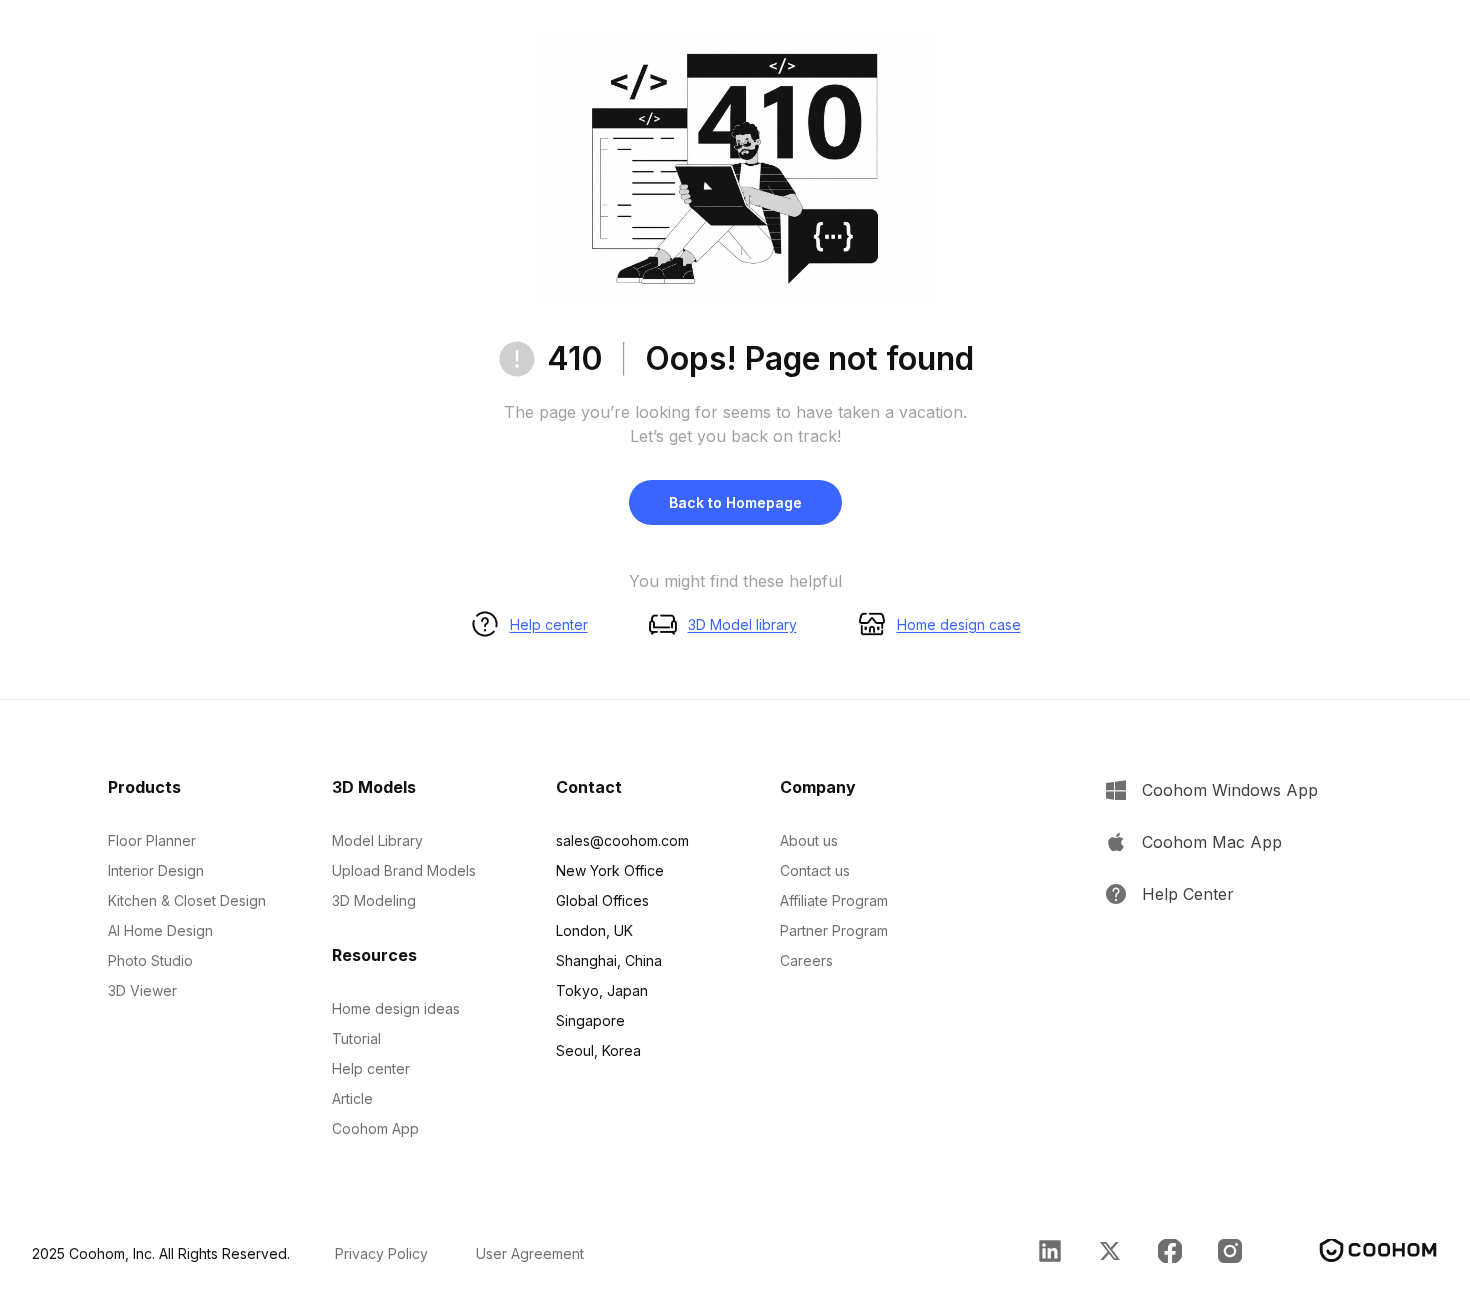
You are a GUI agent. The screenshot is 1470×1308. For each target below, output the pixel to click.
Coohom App (375, 1128)
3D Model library (742, 624)
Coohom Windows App (1230, 790)
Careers (806, 960)
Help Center (1188, 894)
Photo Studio (150, 960)
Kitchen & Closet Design (187, 900)
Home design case (959, 624)
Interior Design (156, 870)
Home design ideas (396, 1008)
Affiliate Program (834, 900)
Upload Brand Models (404, 870)
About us (809, 840)
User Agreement (530, 1253)
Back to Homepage (735, 502)
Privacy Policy (381, 1253)
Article (352, 1098)
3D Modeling (374, 900)
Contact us (815, 870)
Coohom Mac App (1212, 842)
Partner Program (834, 930)
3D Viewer (142, 990)
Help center (549, 624)
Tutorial (356, 1038)
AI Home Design (160, 930)
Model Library (377, 840)
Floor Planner (152, 840)
